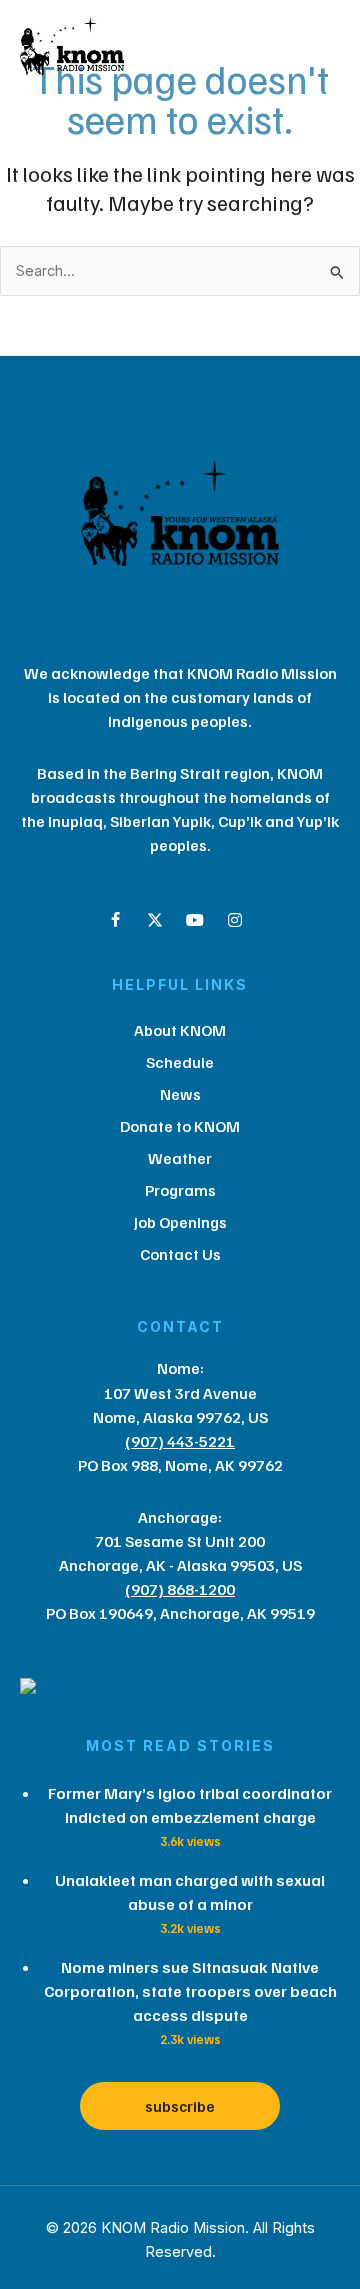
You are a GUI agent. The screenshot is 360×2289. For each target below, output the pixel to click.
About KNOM (180, 1030)
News (180, 1094)
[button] (115, 920)
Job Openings (180, 1222)
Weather (180, 1158)
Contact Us (180, 1254)
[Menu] (248, 51)
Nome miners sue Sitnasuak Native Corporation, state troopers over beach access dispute (190, 1991)
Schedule (180, 1062)
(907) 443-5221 (180, 1441)
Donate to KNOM (180, 1126)
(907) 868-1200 (180, 1589)
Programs (180, 1190)
